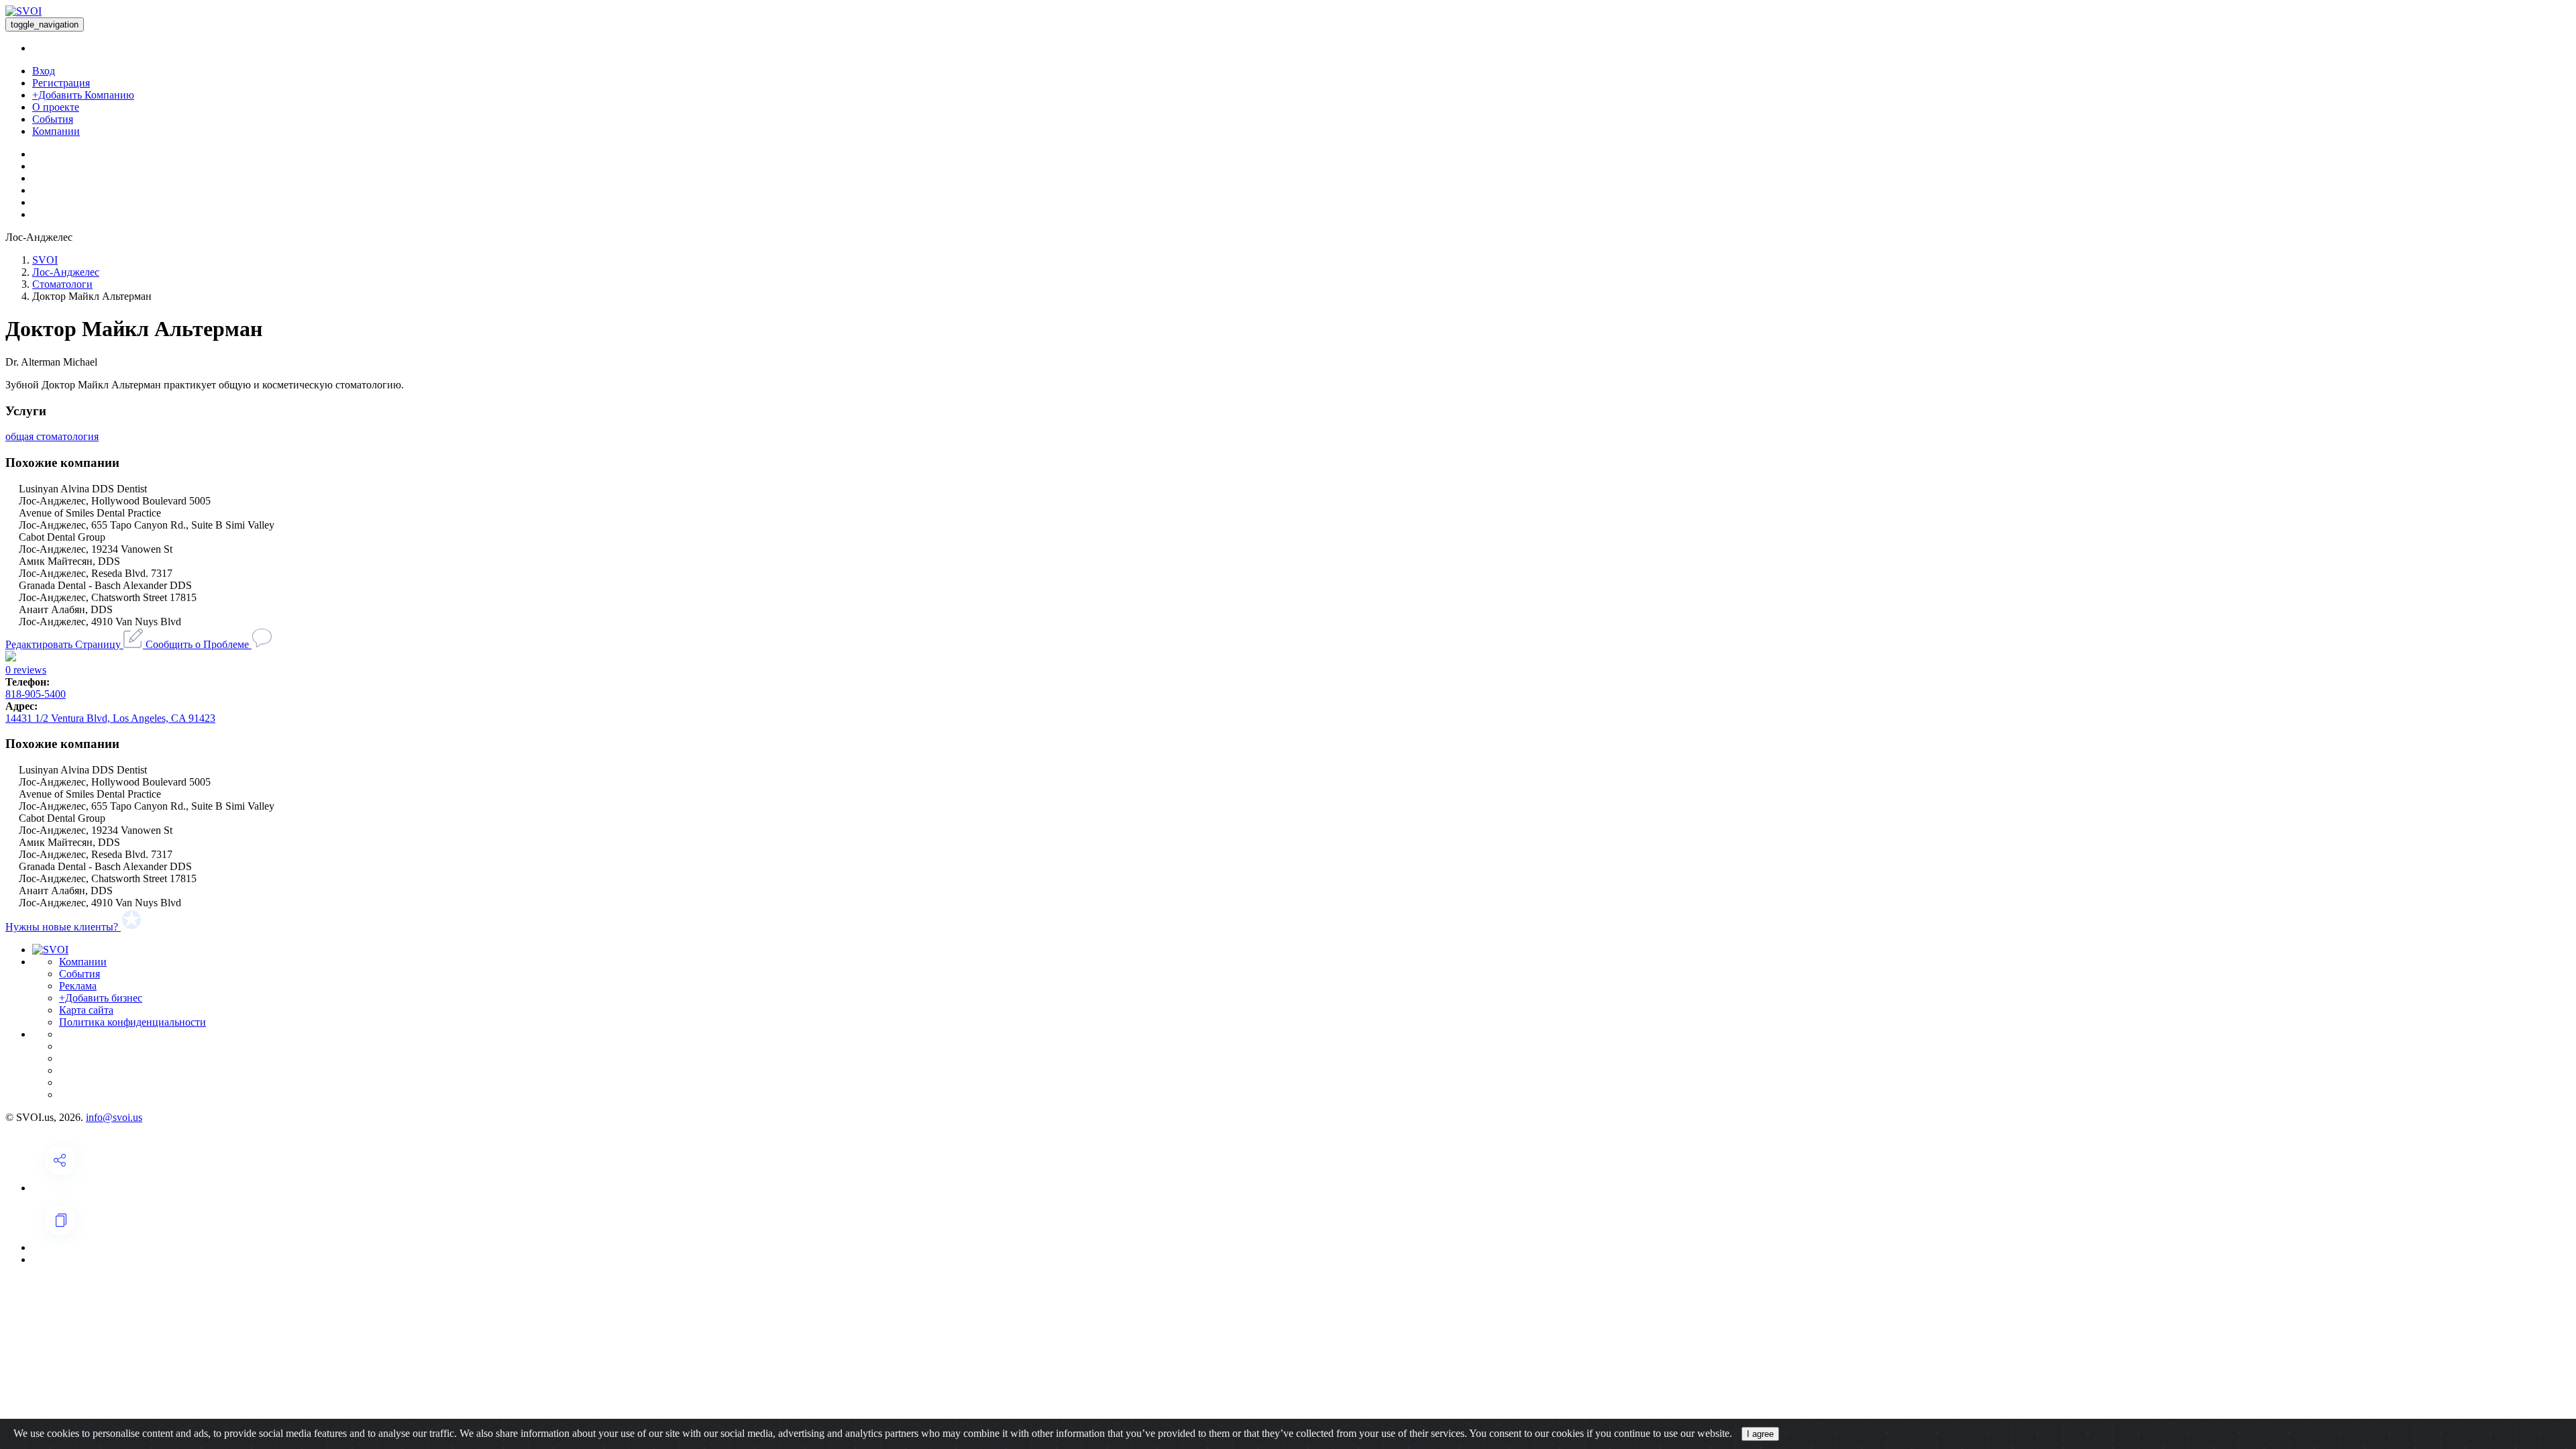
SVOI (45, 260)
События (53, 119)
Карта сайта (86, 1010)
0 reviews (26, 670)
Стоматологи (62, 284)
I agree (1760, 1434)
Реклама (78, 986)
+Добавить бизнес (101, 998)
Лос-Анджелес (66, 272)
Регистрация (61, 83)
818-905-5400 (36, 694)
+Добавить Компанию (83, 95)
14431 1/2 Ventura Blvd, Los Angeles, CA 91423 (110, 718)
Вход (44, 71)
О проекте (56, 107)
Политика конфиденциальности (132, 1022)
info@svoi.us (114, 1117)
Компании (56, 131)
